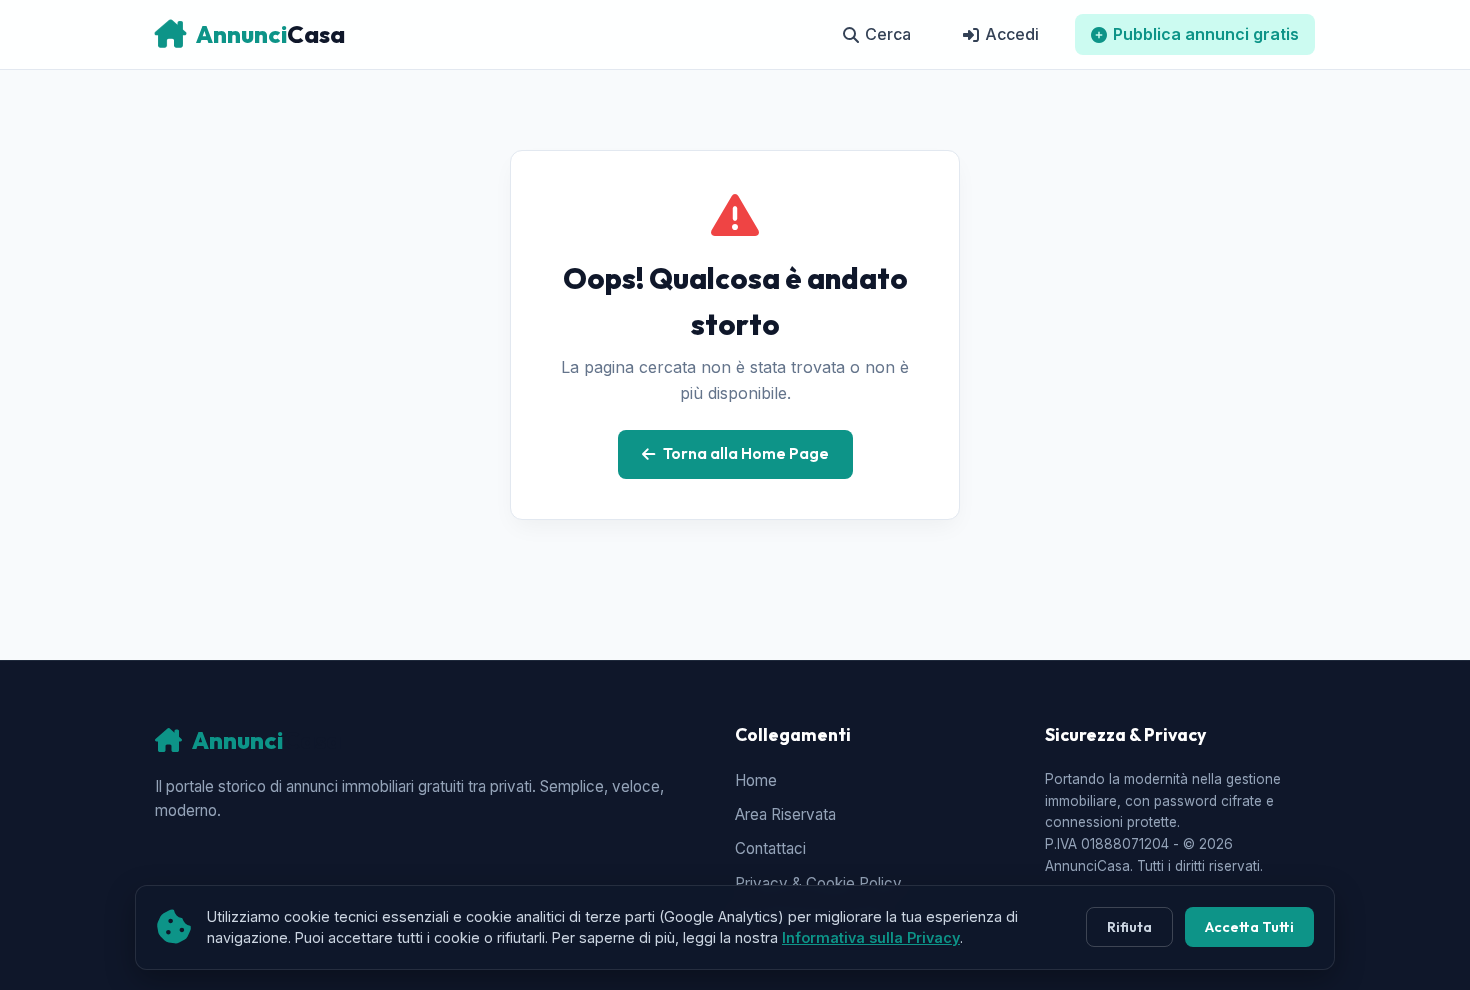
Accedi (1012, 34)
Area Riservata (785, 814)
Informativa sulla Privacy (871, 937)
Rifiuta (1129, 927)
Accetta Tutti (1249, 927)
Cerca (888, 34)
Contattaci (770, 848)
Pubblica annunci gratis (1206, 34)
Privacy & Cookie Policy (818, 883)
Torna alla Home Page (746, 453)
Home (756, 780)
